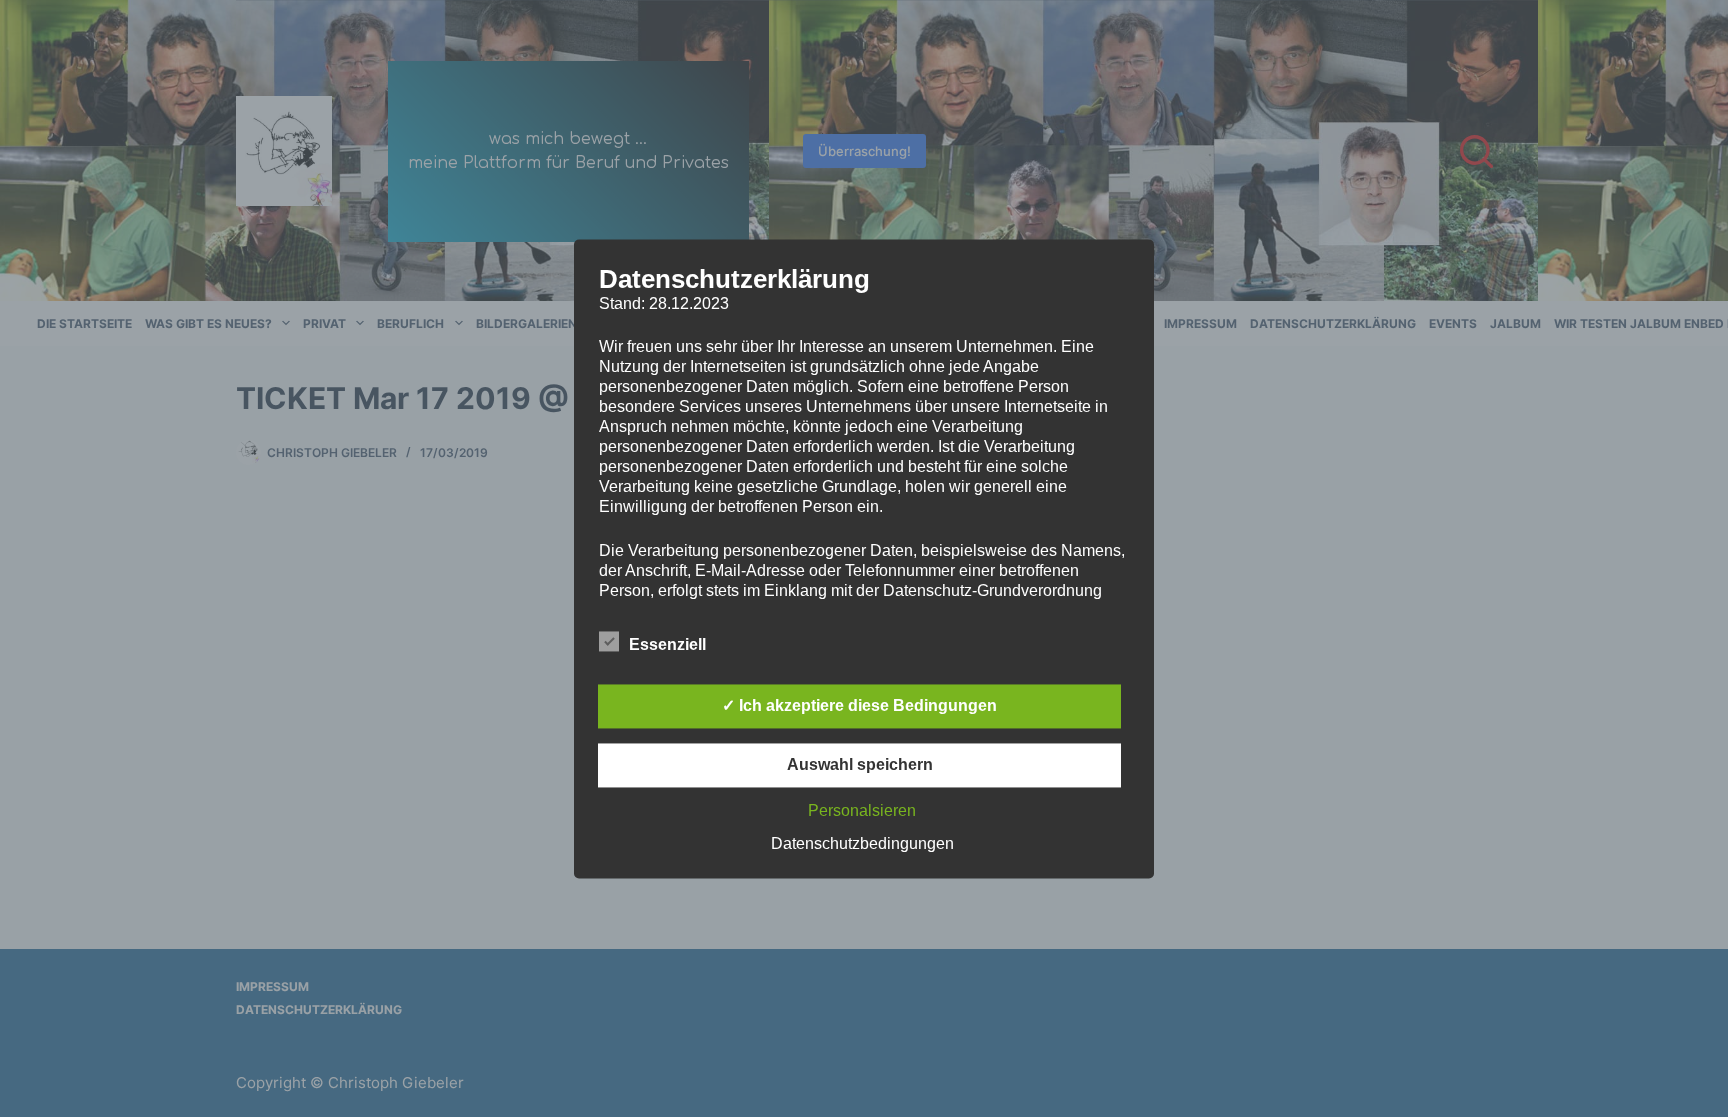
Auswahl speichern (860, 764)
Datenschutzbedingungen (862, 843)
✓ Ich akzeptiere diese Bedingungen (859, 705)
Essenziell (667, 644)
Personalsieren (862, 810)
